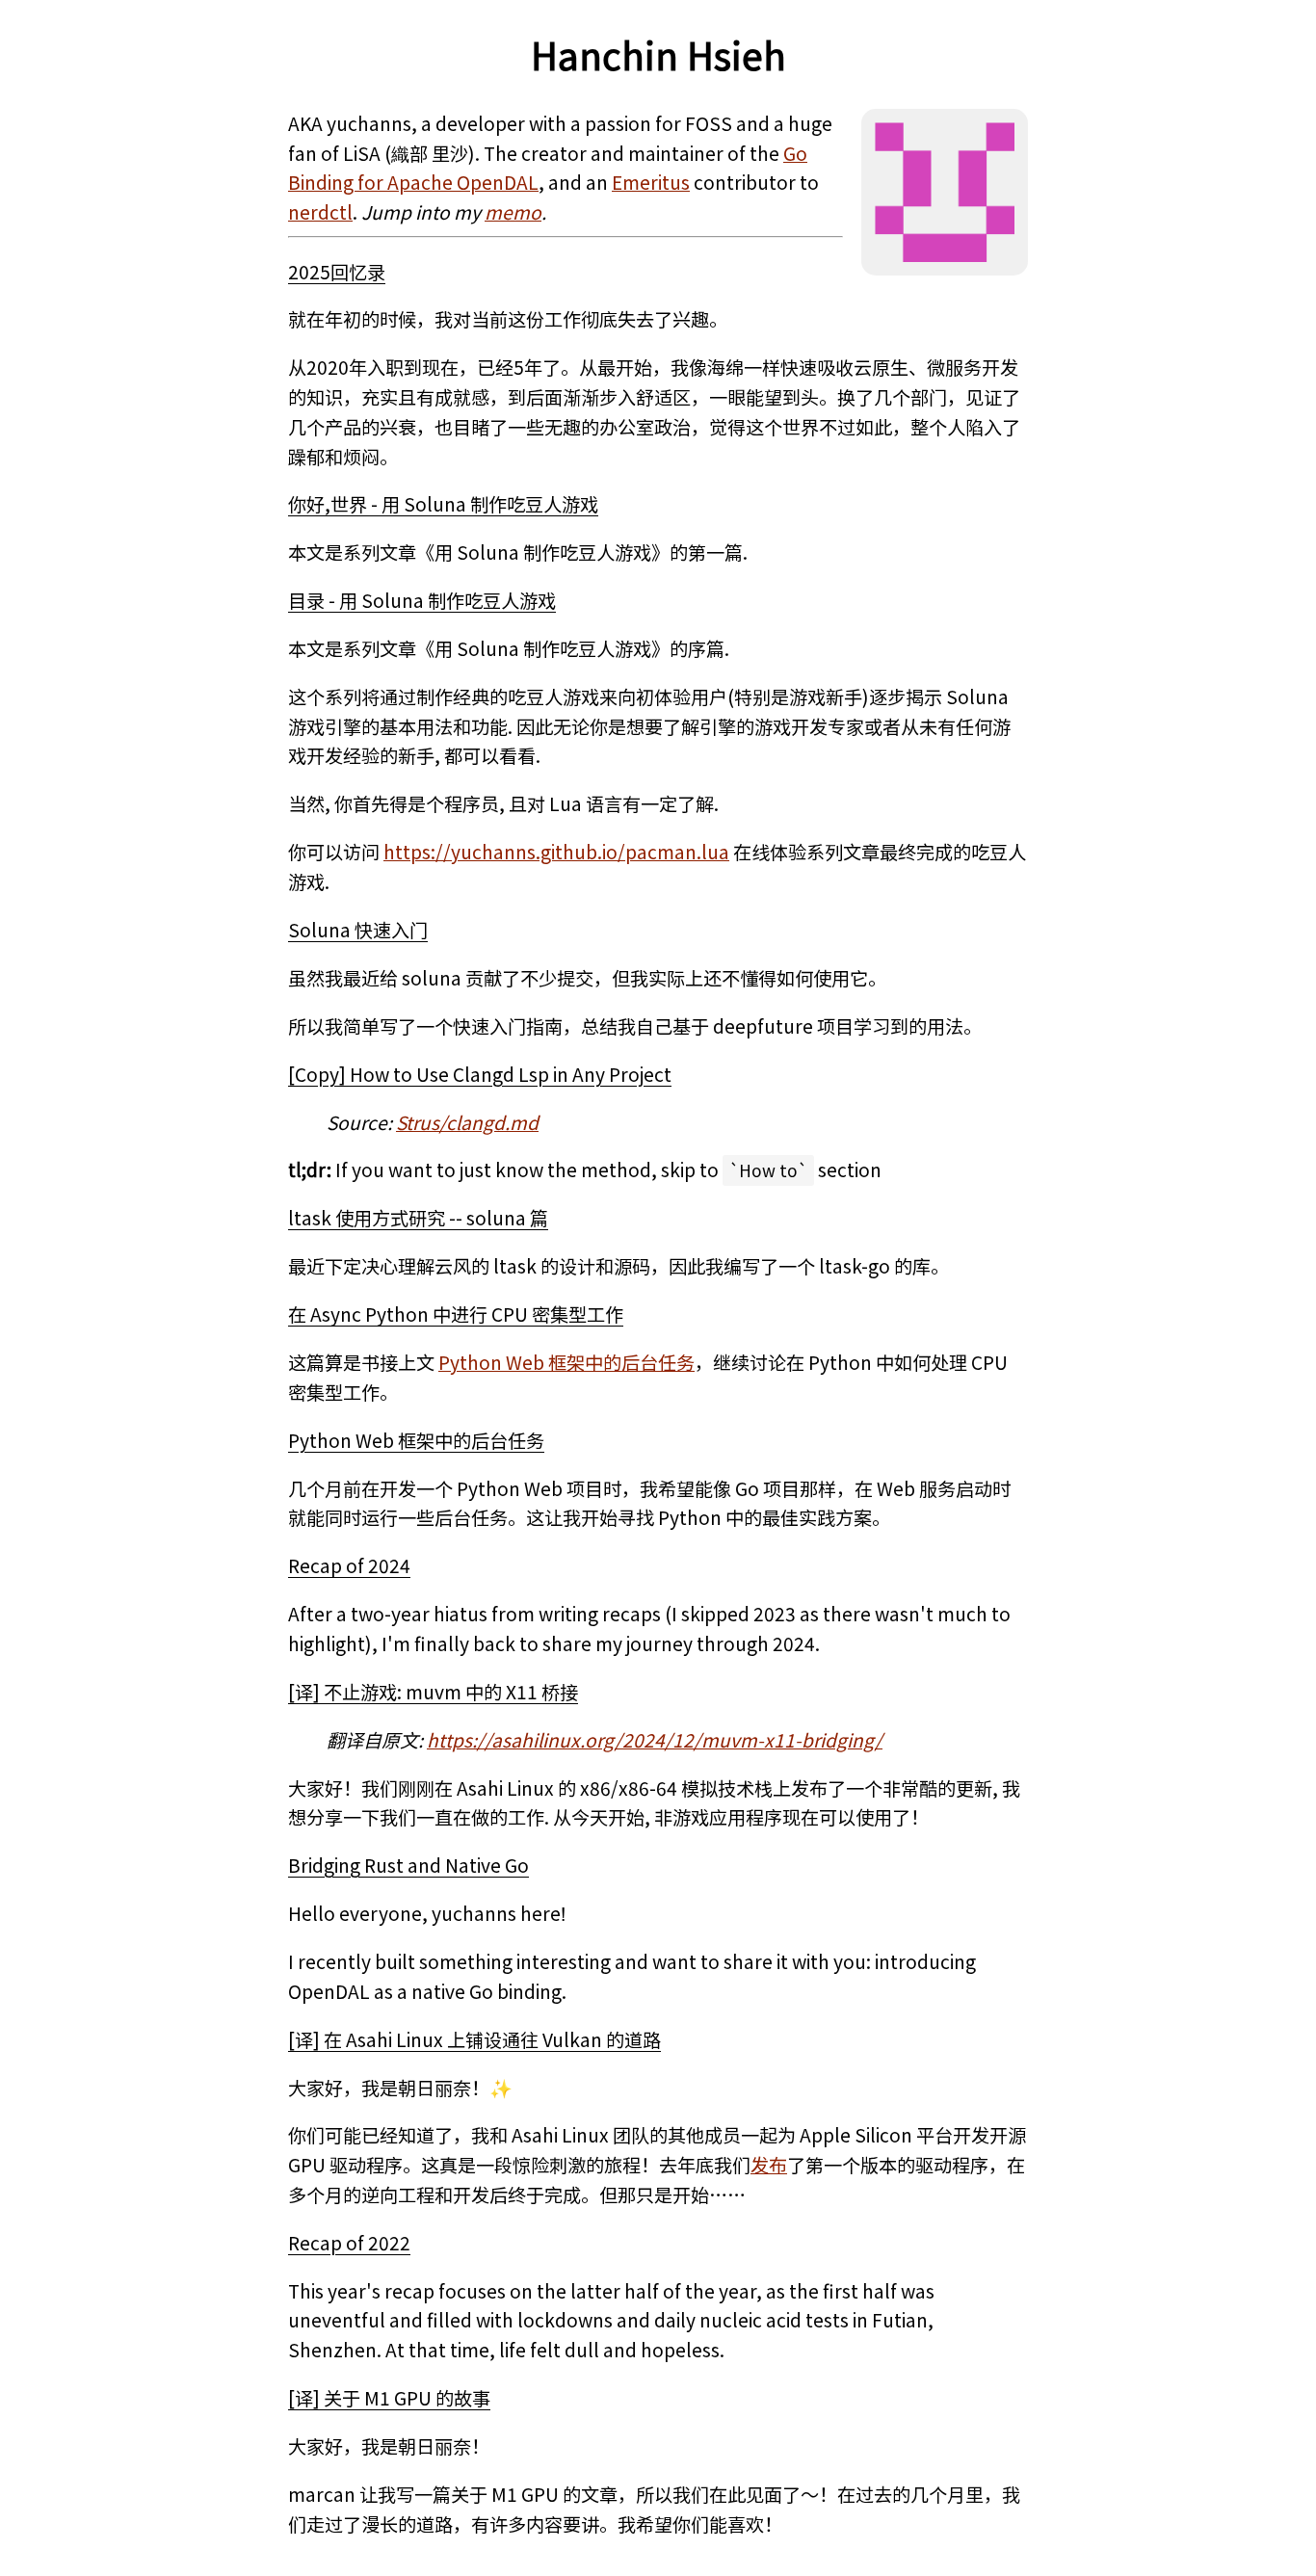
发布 (769, 2165)
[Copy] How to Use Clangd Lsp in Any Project (480, 1074)
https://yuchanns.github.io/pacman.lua (556, 852)
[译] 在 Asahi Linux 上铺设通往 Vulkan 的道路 (474, 2039)
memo (513, 212)
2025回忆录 (337, 272)
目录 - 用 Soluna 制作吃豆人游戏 (422, 600)
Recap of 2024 (349, 1565)
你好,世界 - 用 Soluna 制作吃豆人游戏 (443, 504)
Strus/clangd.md (467, 1122)
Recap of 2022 (349, 2243)
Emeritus (651, 182)
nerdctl (320, 212)
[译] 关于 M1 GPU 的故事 (389, 2398)
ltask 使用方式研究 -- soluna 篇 (418, 1218)
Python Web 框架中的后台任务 (566, 1362)
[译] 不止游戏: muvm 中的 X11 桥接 (433, 1692)
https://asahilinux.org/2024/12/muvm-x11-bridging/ (655, 1740)
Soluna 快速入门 (358, 930)
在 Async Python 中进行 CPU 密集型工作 (456, 1314)
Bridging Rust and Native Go (408, 1865)
